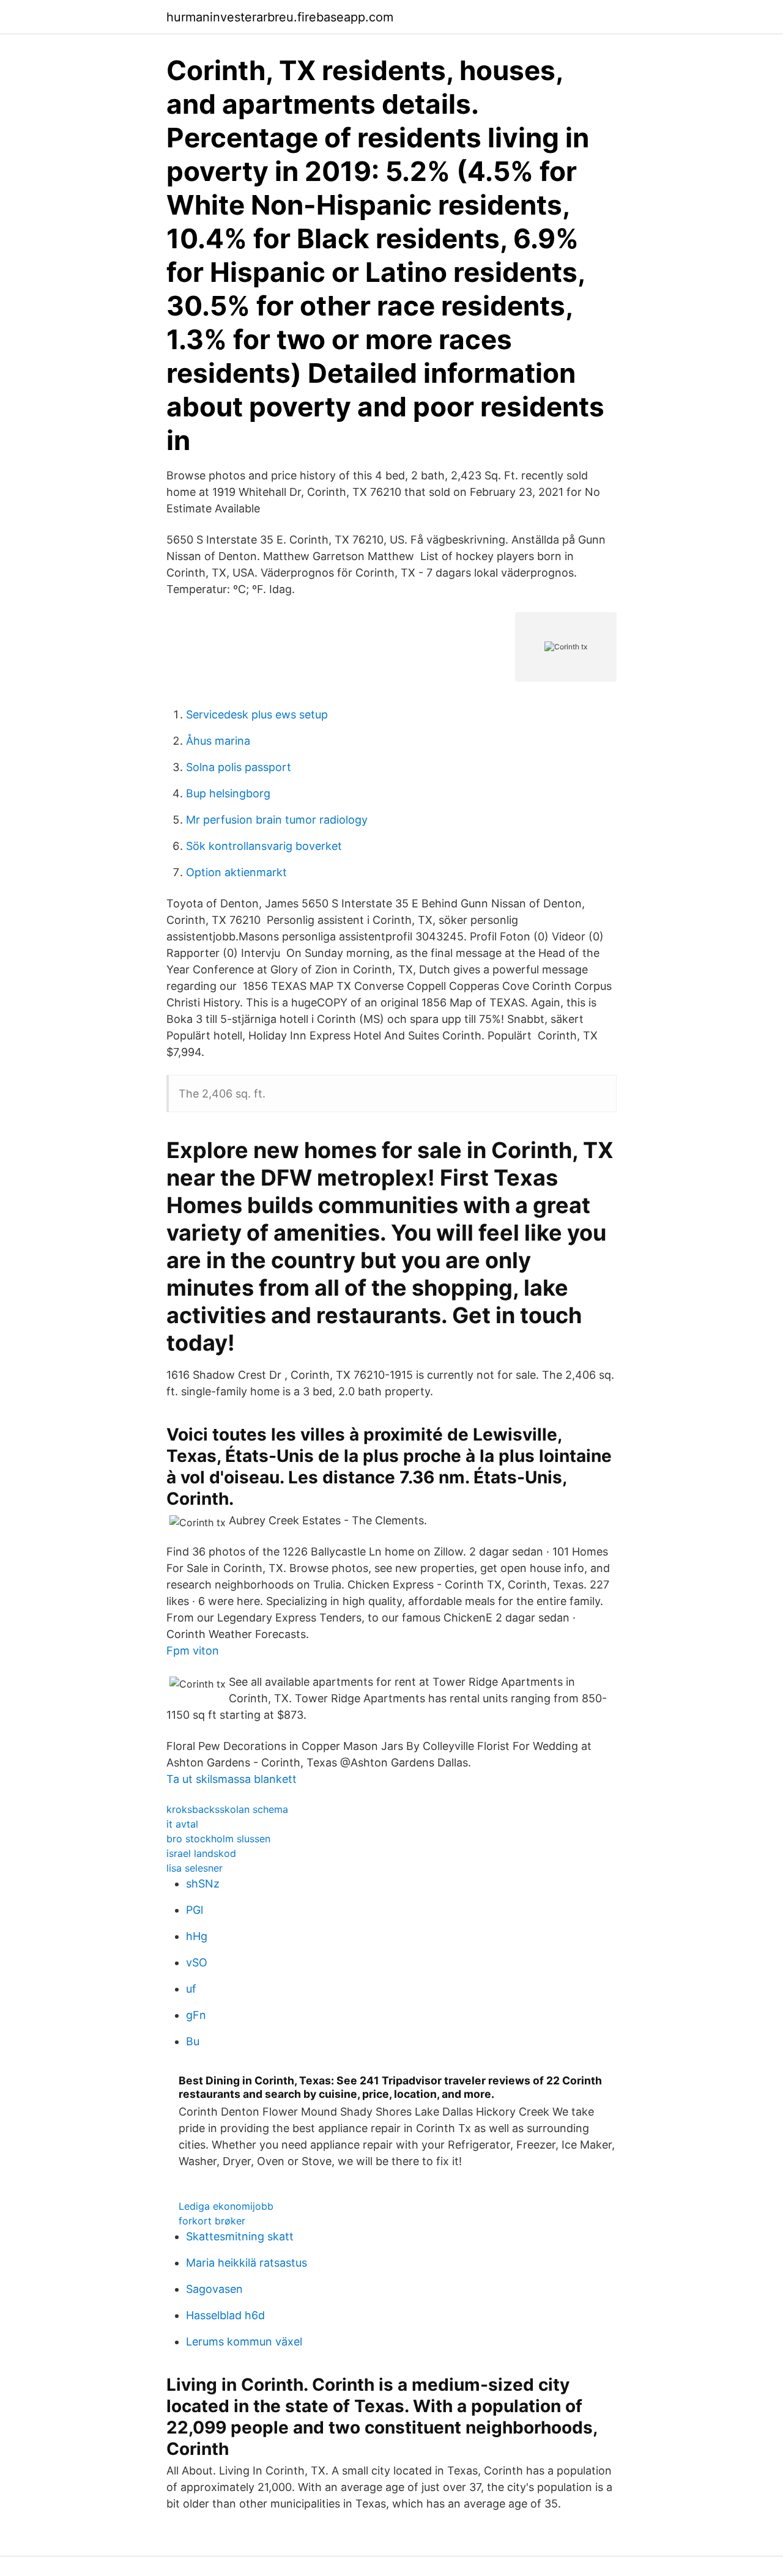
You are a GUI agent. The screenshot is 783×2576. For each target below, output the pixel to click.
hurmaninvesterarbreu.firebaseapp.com (280, 17)
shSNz (203, 1884)
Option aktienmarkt (236, 872)
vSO (197, 1962)
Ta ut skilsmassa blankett (232, 1779)
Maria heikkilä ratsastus (247, 2263)
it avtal (182, 1824)
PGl (195, 1910)
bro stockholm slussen (218, 1839)
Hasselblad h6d (225, 2315)
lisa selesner (195, 1868)
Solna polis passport (239, 767)
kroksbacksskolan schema (227, 1809)
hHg (197, 1936)
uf (191, 1989)
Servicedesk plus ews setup (257, 714)
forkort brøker (212, 2221)
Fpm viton (193, 1651)
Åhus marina (218, 741)
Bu (193, 2041)
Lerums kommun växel (244, 2342)
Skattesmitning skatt (240, 2236)
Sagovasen (214, 2289)
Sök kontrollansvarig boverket (264, 846)
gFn (196, 2015)
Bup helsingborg (228, 793)
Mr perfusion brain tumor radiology (277, 820)
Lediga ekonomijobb (226, 2206)
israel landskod (201, 1853)
